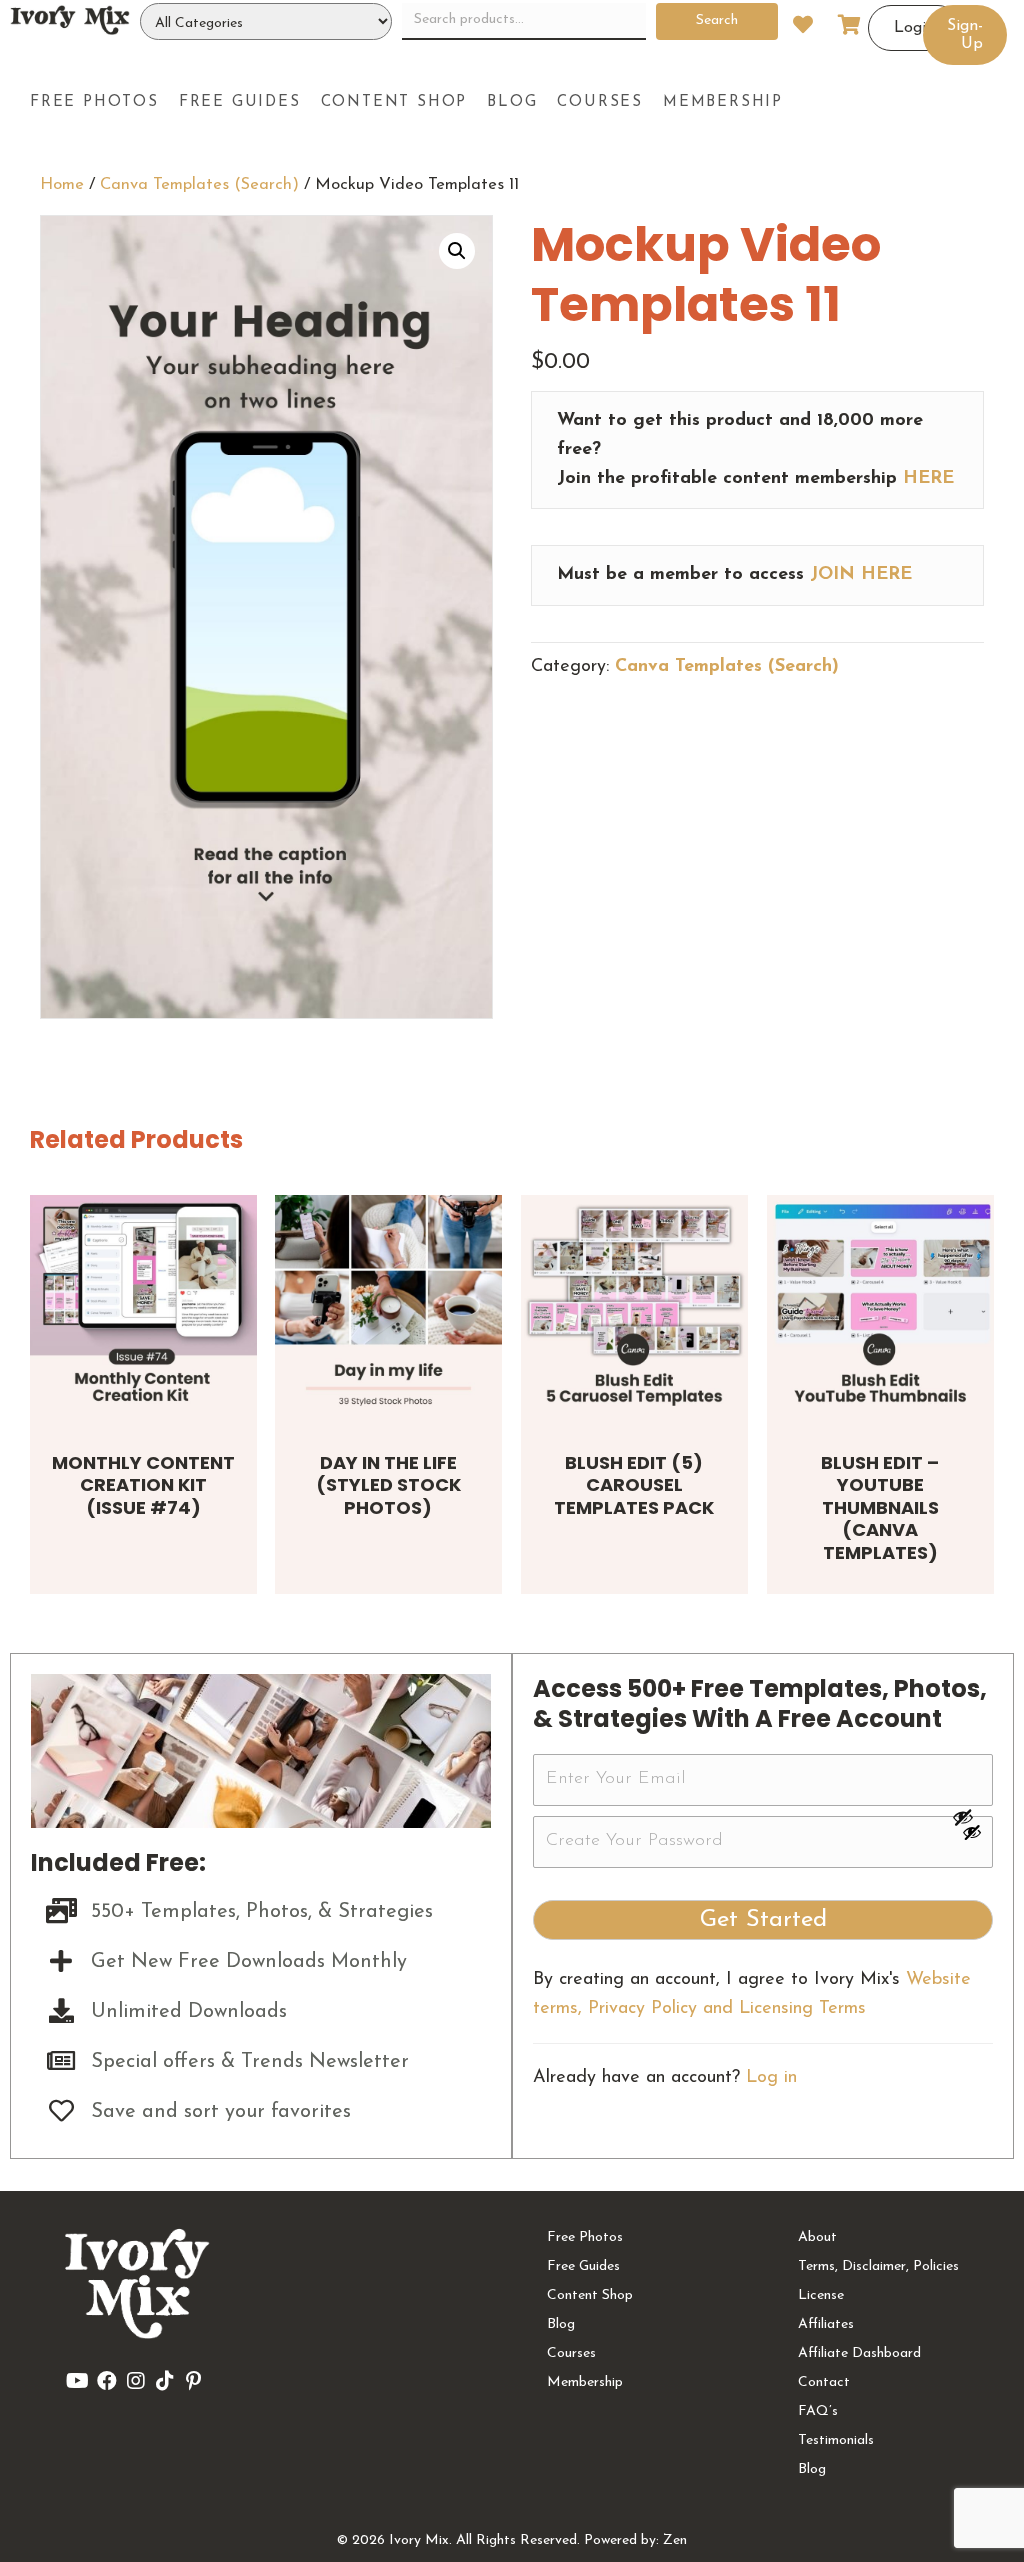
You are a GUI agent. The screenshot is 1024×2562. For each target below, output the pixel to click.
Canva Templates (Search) (199, 185)
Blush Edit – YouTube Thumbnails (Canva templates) (880, 1507)
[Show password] (972, 1817)
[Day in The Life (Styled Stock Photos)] (388, 1308)
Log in (771, 2078)
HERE (928, 479)
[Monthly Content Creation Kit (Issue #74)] (143, 1308)
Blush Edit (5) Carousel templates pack (634, 1485)
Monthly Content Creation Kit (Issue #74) (143, 1485)
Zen (675, 2540)
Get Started (763, 1920)
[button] (457, 251)
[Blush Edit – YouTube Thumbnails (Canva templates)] (880, 1308)
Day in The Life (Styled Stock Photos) (388, 1485)
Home (62, 185)
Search (717, 20)
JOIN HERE (861, 575)
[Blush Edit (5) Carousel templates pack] (634, 1308)
